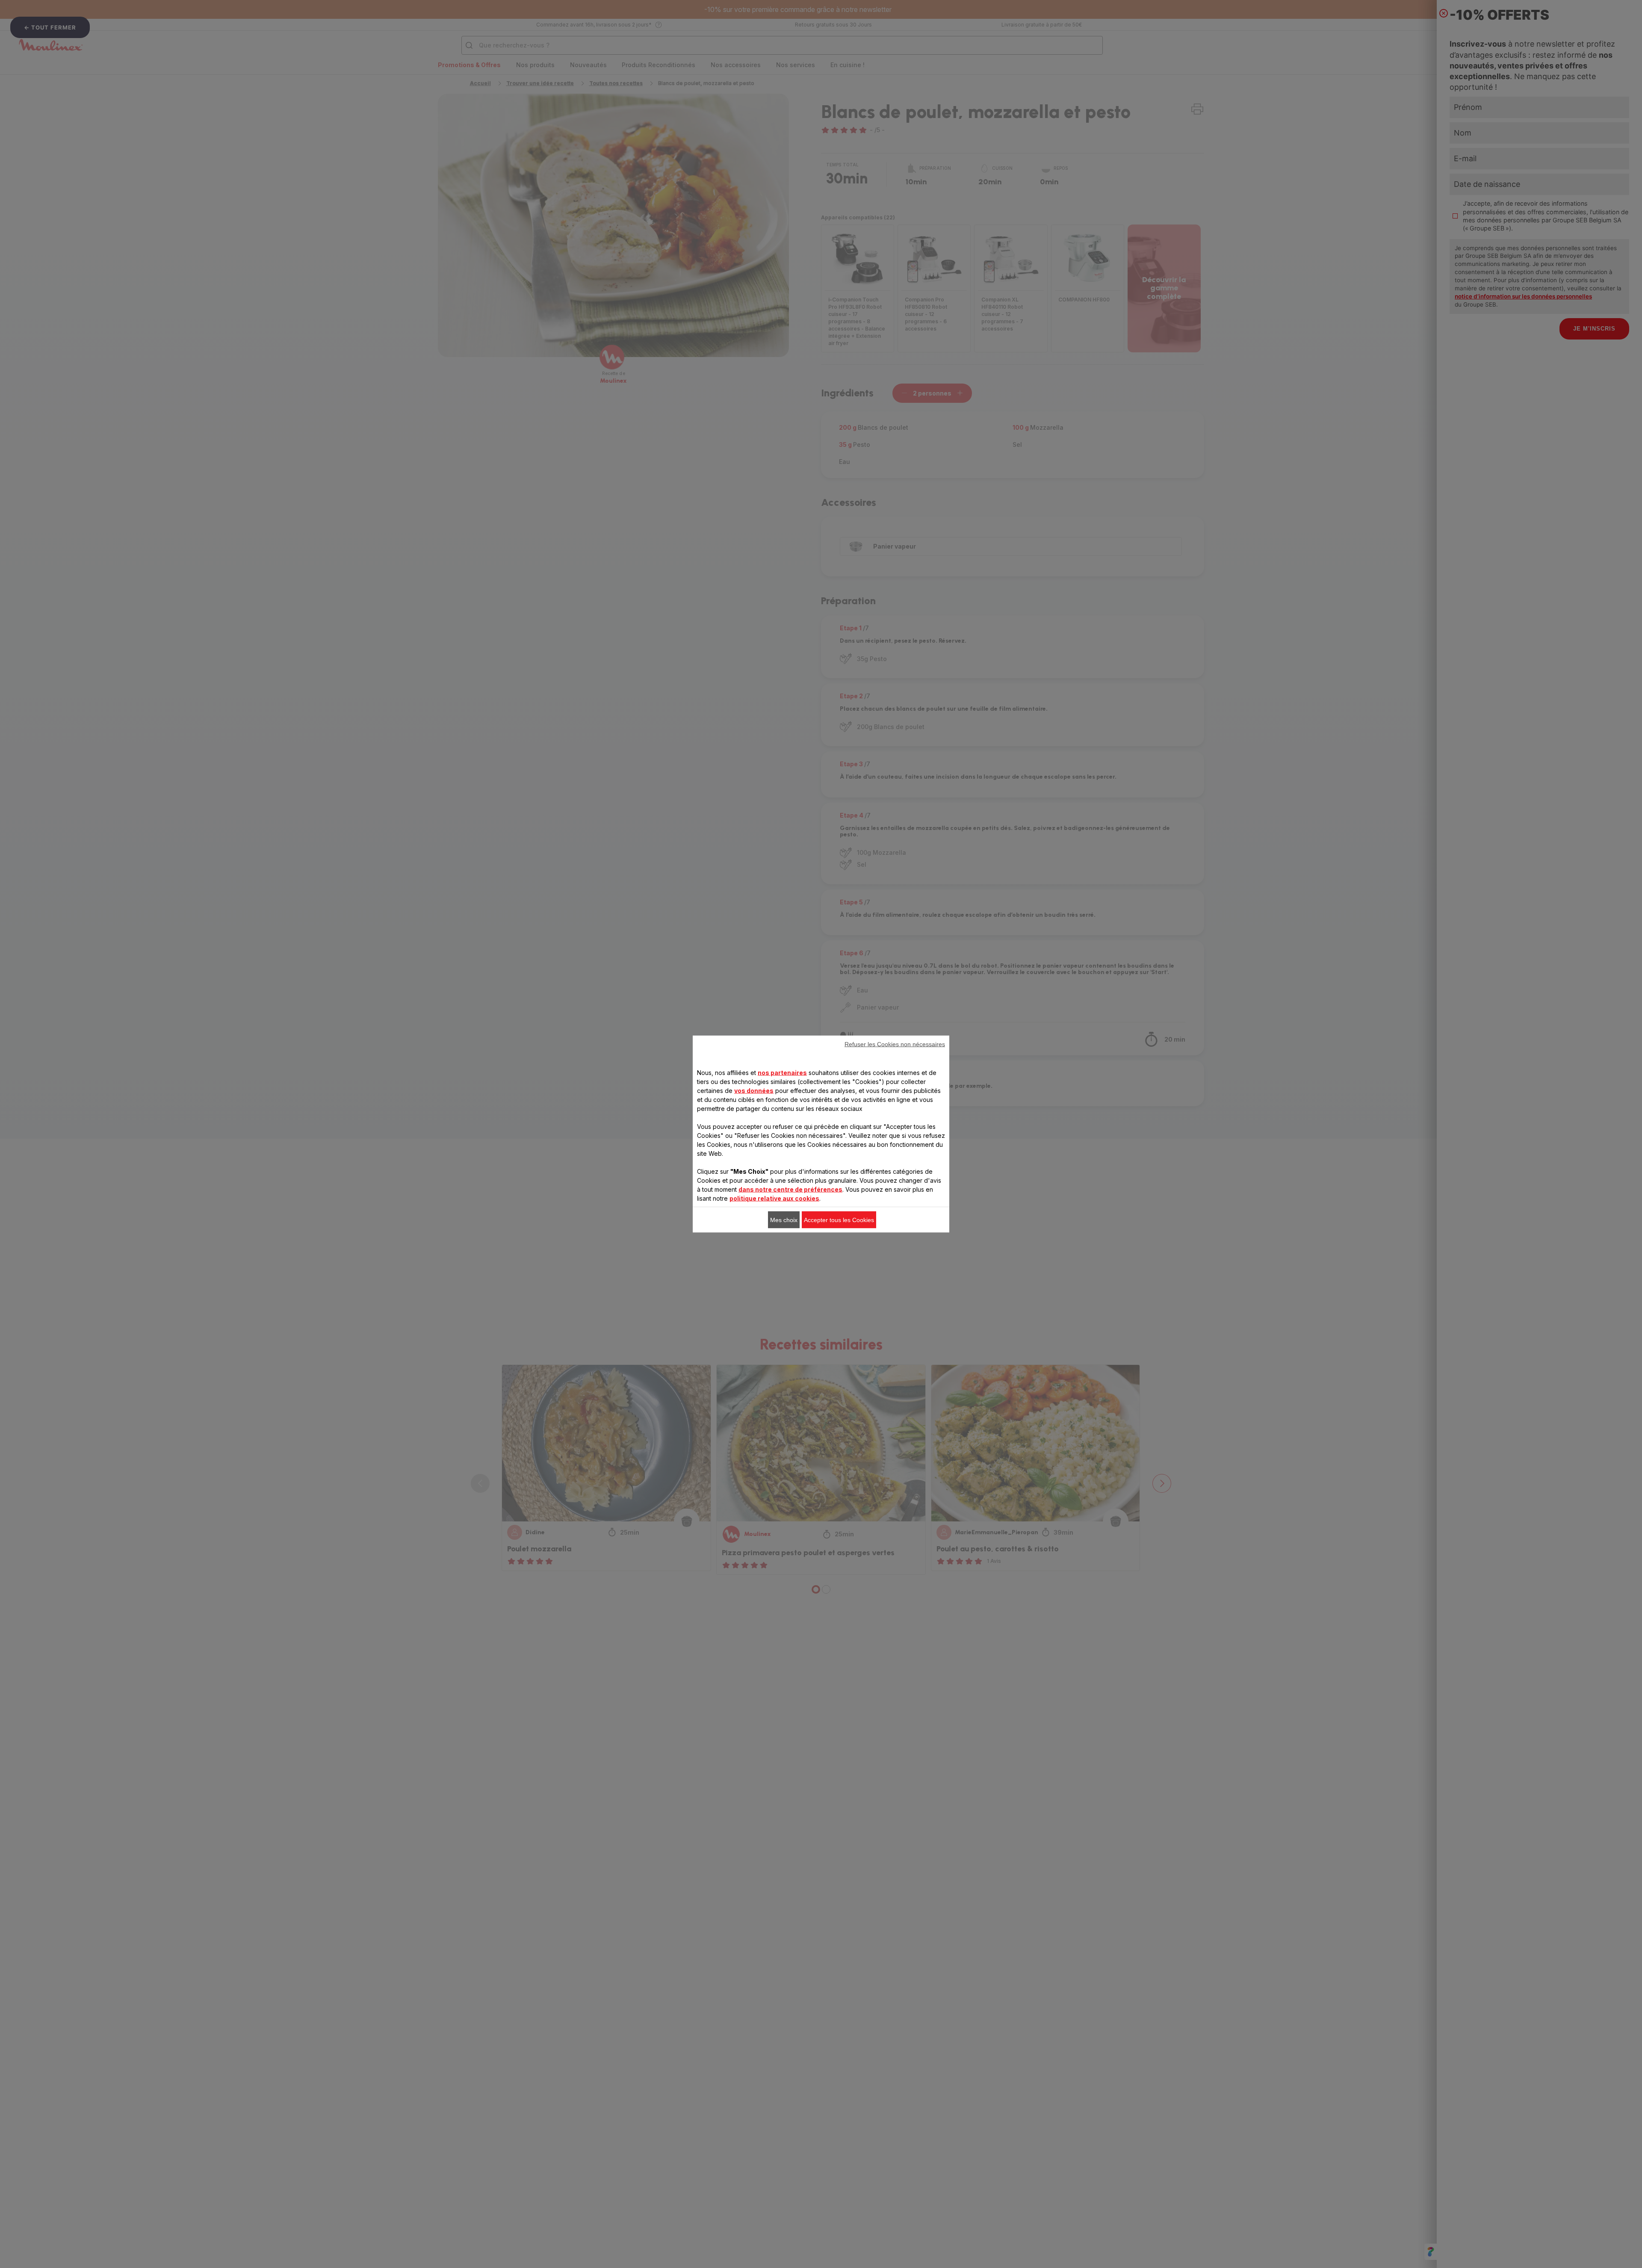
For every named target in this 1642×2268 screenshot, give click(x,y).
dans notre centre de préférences (790, 1189)
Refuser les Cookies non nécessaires (895, 1044)
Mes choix (784, 1220)
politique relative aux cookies (774, 1198)
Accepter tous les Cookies (839, 1220)
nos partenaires (782, 1073)
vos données (754, 1091)
